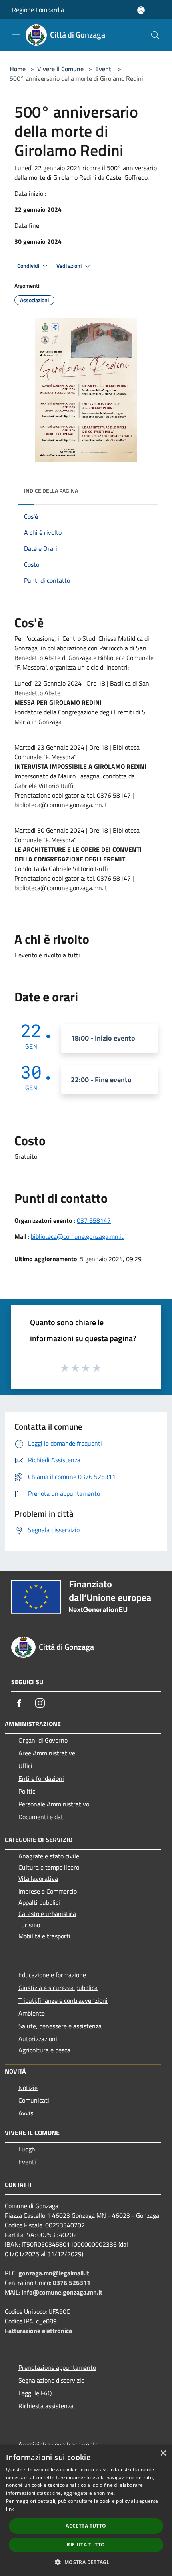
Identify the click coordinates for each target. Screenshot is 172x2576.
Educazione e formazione (52, 1975)
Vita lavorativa (38, 1878)
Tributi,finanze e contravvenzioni (63, 2000)
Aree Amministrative (47, 1753)
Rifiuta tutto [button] (86, 2545)
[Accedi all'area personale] (141, 10)
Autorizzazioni (38, 2039)
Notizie (28, 2088)
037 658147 (94, 1220)
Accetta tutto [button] (86, 2526)
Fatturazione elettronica (38, 2331)
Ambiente (32, 2013)
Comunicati (34, 2100)
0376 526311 (72, 2283)
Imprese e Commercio (48, 1891)
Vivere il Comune (61, 69)
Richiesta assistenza (46, 2406)
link (10, 2509)
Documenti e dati (42, 1817)
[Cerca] (155, 35)
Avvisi (27, 2113)
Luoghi (28, 2149)
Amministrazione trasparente (58, 2444)
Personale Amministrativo (54, 1804)
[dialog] (86, 2510)
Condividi (29, 266)
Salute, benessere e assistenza (60, 2026)
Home (18, 69)
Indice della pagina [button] (51, 491)
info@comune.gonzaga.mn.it (62, 2292)
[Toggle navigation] (16, 34)
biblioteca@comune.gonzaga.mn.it (77, 1236)
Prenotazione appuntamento (57, 2367)
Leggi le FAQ (35, 2393)
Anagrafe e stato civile (49, 1856)
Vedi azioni (70, 266)
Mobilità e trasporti (44, 1936)
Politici (28, 1791)
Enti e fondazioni (41, 1778)
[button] (86, 2562)
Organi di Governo (43, 1740)
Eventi (104, 69)
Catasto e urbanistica (47, 1914)
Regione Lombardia (38, 10)
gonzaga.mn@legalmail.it (54, 2273)
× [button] (163, 2453)
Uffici (25, 1766)
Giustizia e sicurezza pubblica (58, 1988)
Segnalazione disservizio (51, 2380)
